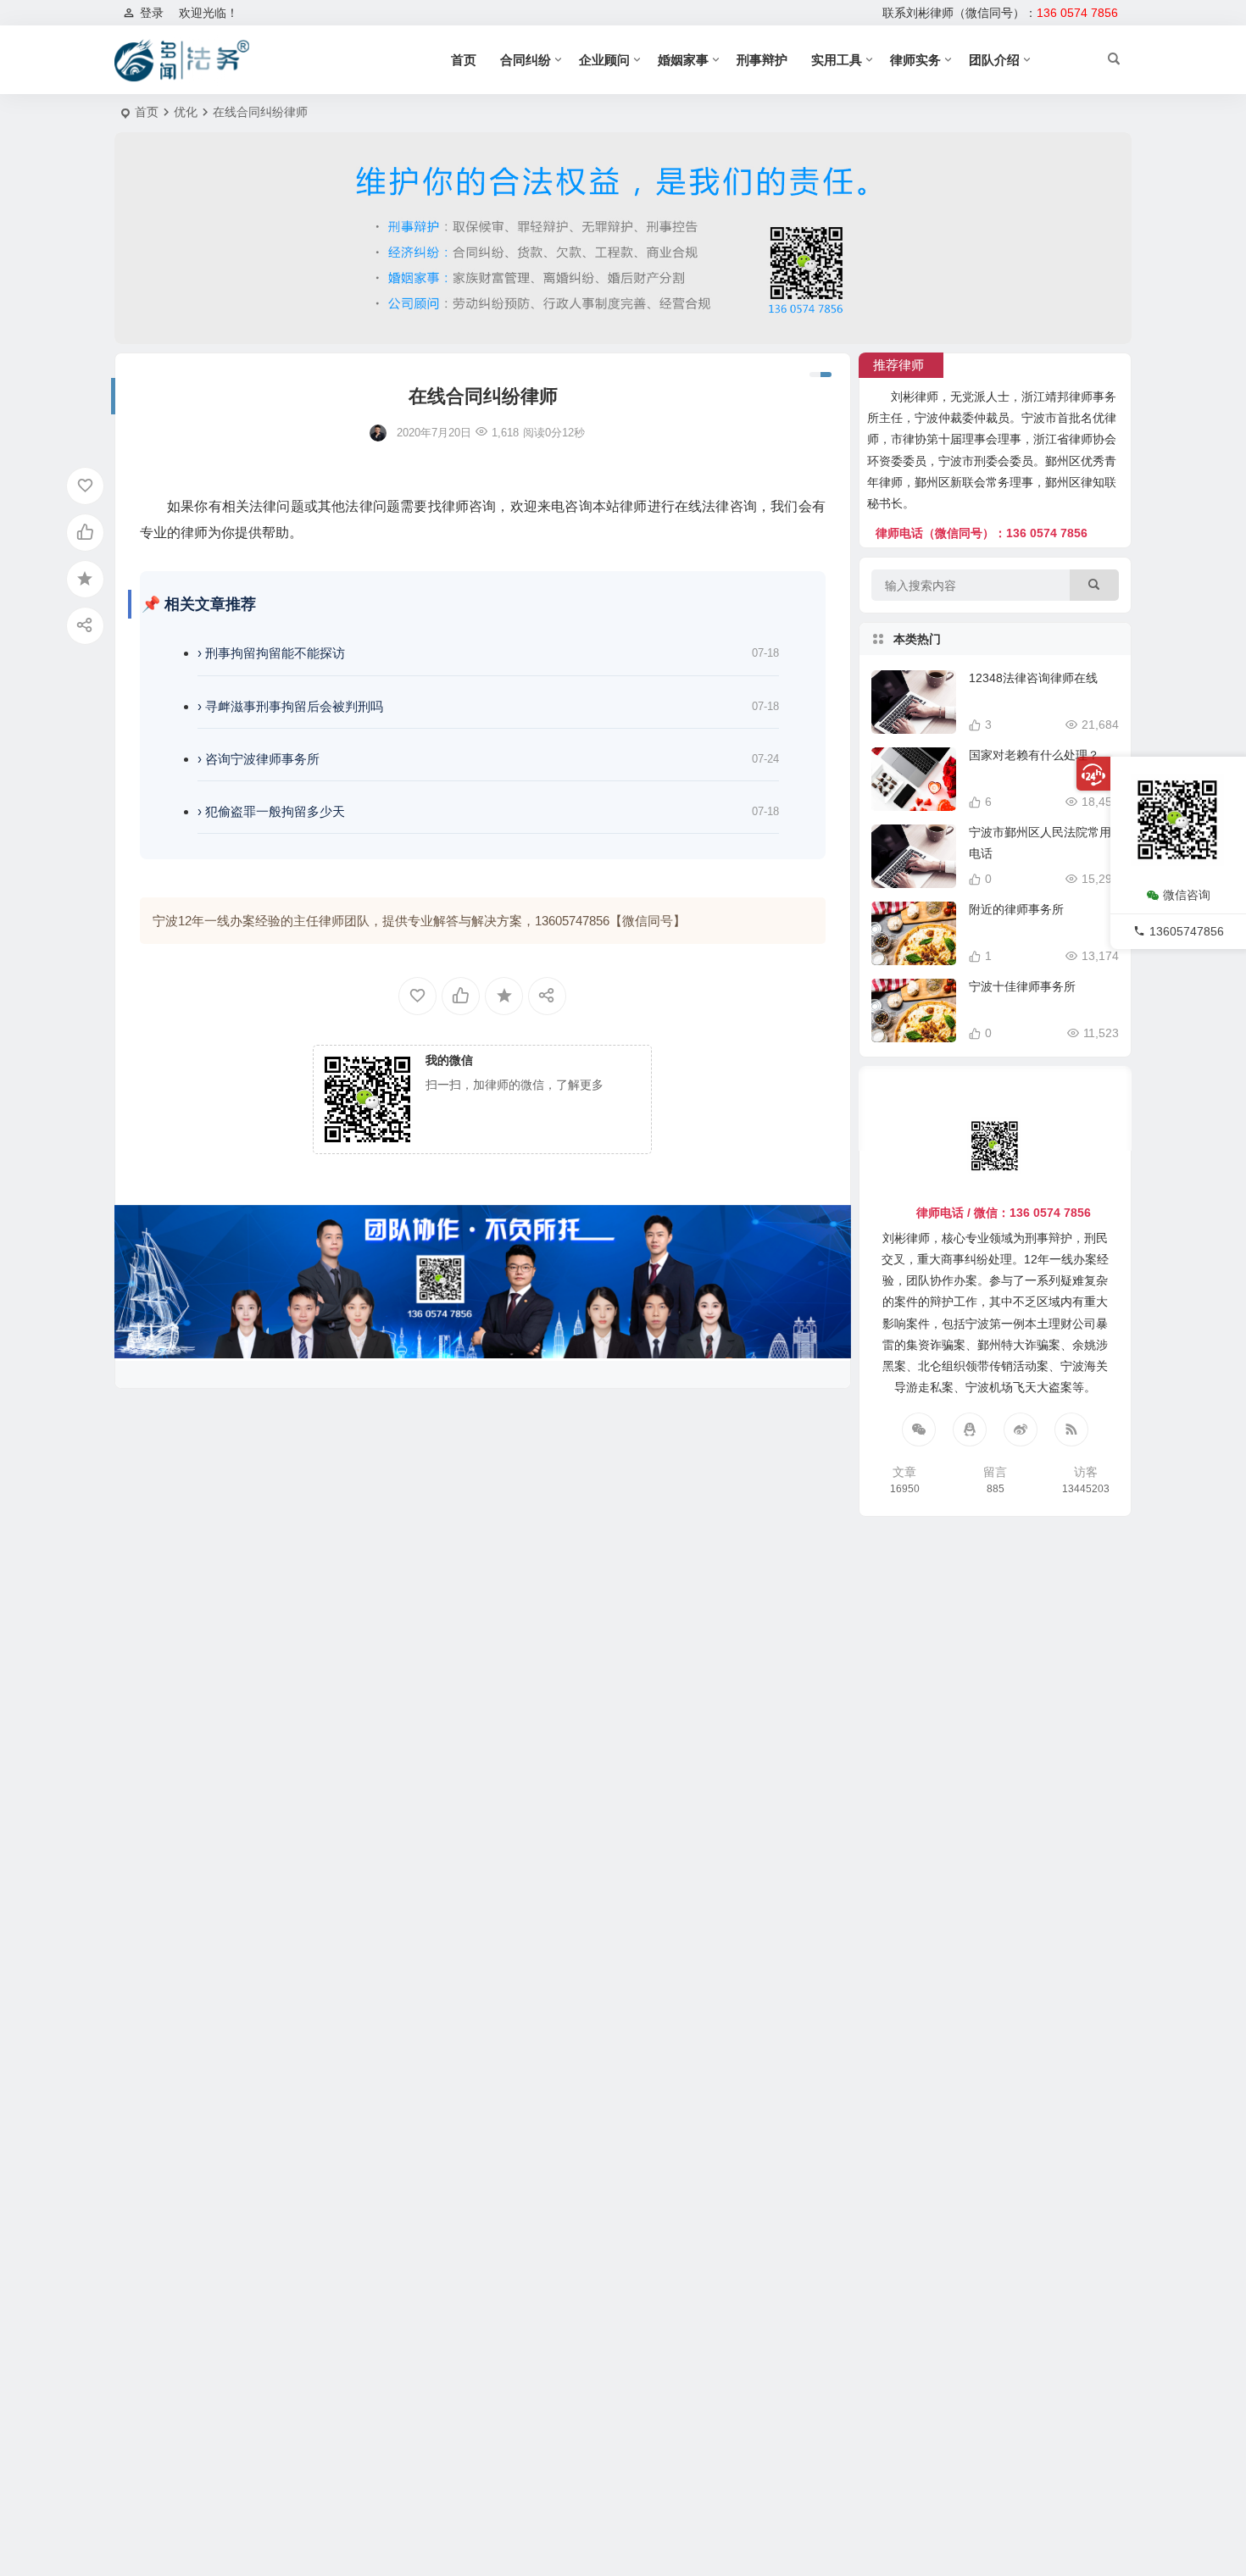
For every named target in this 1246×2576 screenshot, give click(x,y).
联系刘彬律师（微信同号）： (1000, 13)
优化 (186, 112)
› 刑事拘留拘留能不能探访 (271, 653)
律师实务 (915, 60)
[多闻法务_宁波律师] (182, 60)
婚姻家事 (683, 60)
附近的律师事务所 (1016, 909)
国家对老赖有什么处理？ (1034, 755)
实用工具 (837, 60)
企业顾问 (604, 60)
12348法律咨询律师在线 (1033, 678)
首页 (464, 60)
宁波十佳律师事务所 (1022, 986)
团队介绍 (994, 60)
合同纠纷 (526, 60)
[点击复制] (970, 1430)
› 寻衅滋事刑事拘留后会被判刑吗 (290, 706)
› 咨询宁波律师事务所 (259, 759)
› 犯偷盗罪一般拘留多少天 (271, 811)
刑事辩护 (762, 60)
